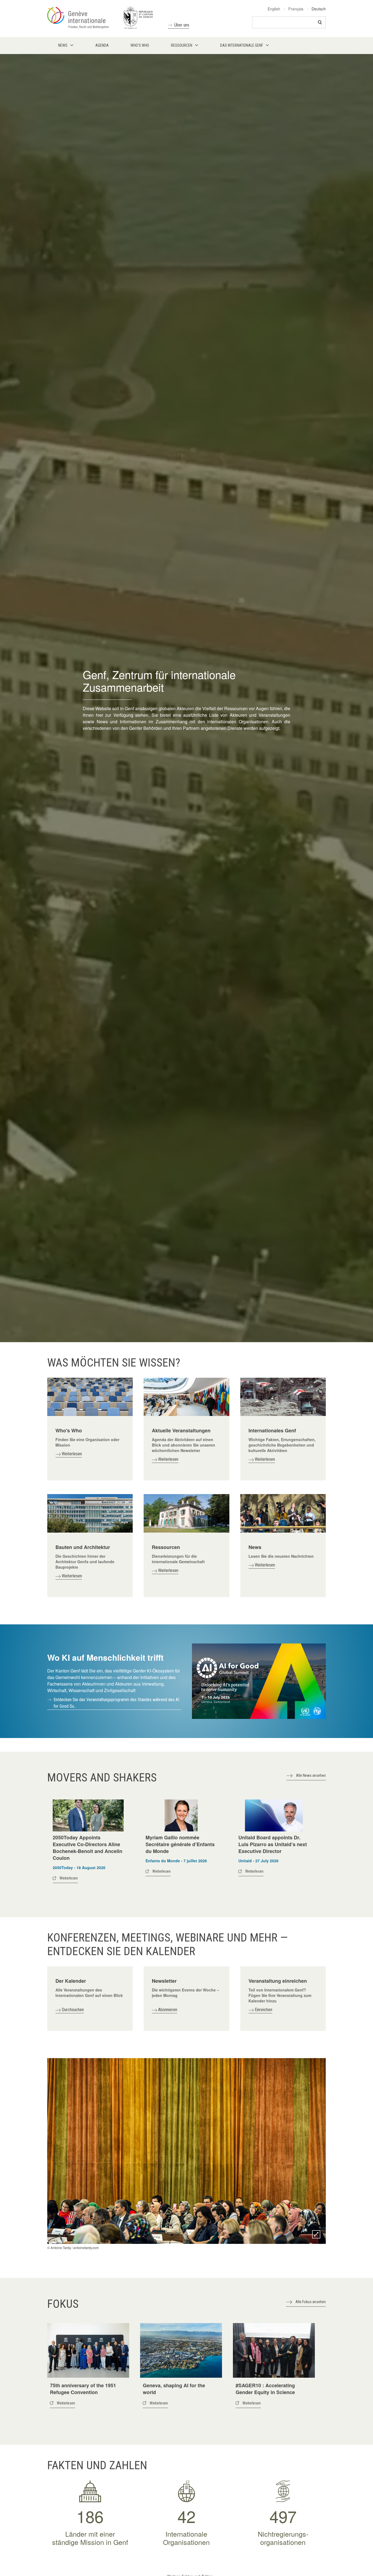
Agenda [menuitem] (102, 45)
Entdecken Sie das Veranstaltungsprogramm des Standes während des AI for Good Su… (116, 1703)
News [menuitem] (63, 45)
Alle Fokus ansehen (311, 2302)
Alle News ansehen (311, 1775)
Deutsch (319, 9)
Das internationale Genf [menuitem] (242, 45)
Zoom (316, 2234)
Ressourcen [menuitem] (182, 45)
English (274, 9)
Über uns (182, 25)
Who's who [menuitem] (140, 45)
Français (296, 9)
